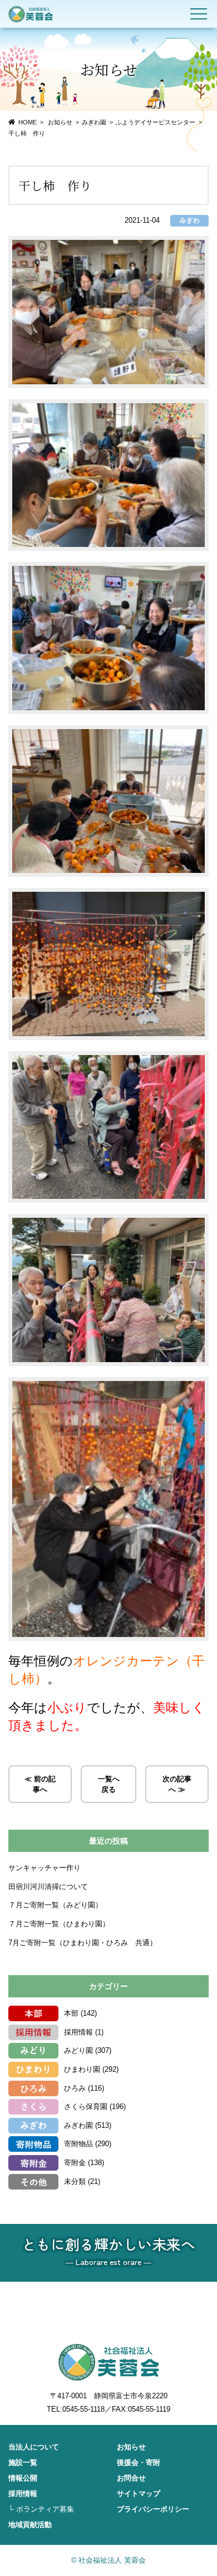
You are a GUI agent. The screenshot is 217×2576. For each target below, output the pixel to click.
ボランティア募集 (45, 2509)
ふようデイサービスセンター (156, 122)
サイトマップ (139, 2494)
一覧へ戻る (109, 1784)
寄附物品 (78, 2144)
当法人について (34, 2447)
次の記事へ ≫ (177, 1784)
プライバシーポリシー (153, 2509)
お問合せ (131, 2478)
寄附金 (75, 2163)
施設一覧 (23, 2462)
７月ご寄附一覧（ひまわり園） (59, 1924)
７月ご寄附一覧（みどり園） (55, 1905)
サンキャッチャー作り (45, 1868)
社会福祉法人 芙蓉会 (31, 14)
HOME (28, 122)
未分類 (75, 2181)
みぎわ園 (94, 122)
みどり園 (78, 2050)
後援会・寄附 (139, 2462)
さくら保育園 (86, 2107)
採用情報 (78, 2032)
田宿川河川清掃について (48, 1887)
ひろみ (75, 2088)
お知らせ (131, 2447)
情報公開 (23, 2478)
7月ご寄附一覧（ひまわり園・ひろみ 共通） (83, 1943)
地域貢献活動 (30, 2525)
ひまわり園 (82, 2069)
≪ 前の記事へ (40, 1784)
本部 (71, 2013)
